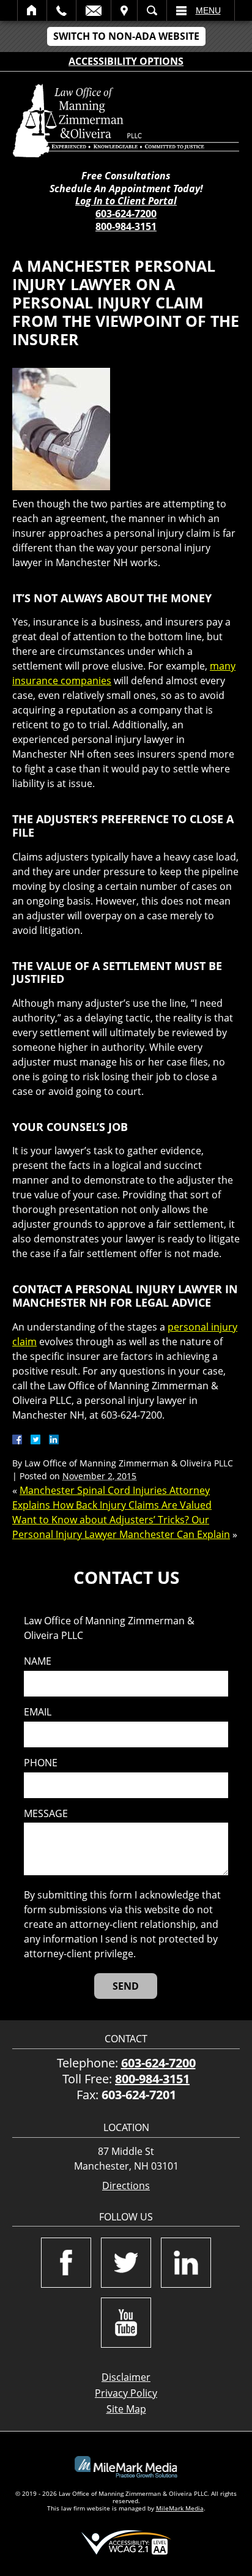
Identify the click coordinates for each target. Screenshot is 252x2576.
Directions (126, 2186)
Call (61, 10)
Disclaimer (126, 2377)
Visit (124, 10)
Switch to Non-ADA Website (126, 36)
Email (94, 10)
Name (38, 1661)
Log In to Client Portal (126, 201)
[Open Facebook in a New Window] (66, 2263)
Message (46, 1814)
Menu (208, 10)
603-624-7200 (126, 214)
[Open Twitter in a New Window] (126, 2263)
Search (152, 10)
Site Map (126, 2409)
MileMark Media (180, 2508)
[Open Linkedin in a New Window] (186, 2263)
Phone (41, 1763)
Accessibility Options (126, 61)
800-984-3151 (126, 226)
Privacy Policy (126, 2393)
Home (32, 10)
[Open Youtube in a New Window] (126, 2323)
